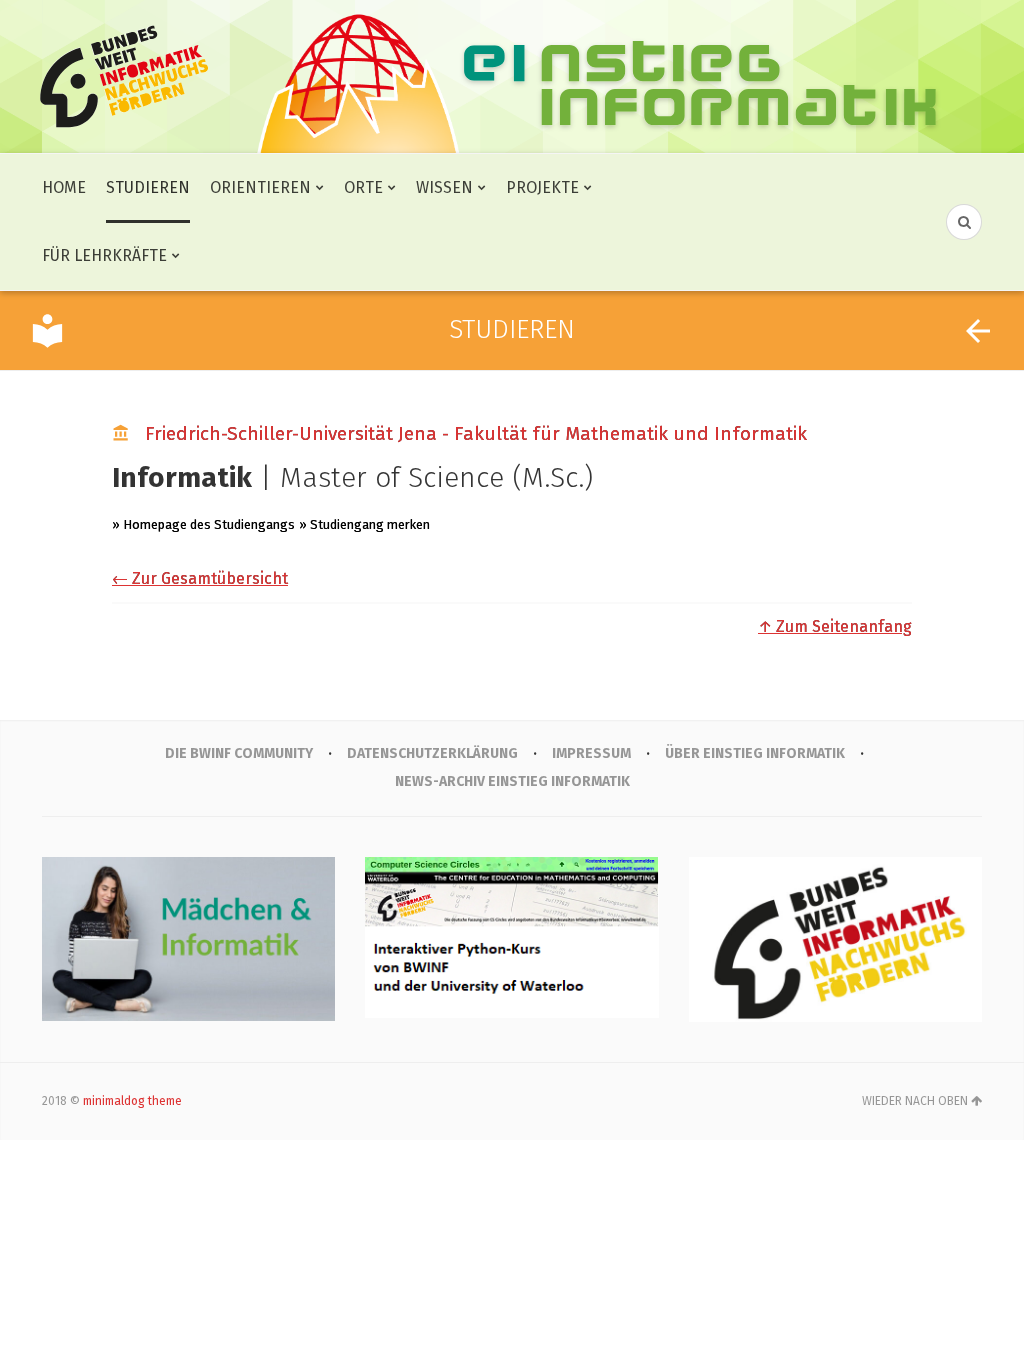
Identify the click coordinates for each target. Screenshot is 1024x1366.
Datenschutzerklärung (432, 753)
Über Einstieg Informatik (755, 753)
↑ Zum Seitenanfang (835, 626)
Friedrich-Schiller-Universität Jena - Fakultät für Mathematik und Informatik (476, 433)
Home (64, 187)
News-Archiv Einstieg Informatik (512, 781)
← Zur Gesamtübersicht (200, 578)
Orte (363, 187)
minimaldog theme (132, 1101)
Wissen (444, 187)
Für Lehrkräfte (104, 255)
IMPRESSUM (591, 753)
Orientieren (260, 187)
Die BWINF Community (239, 753)
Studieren (148, 187)
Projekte (542, 187)
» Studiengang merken (364, 524)
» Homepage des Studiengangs (203, 524)
